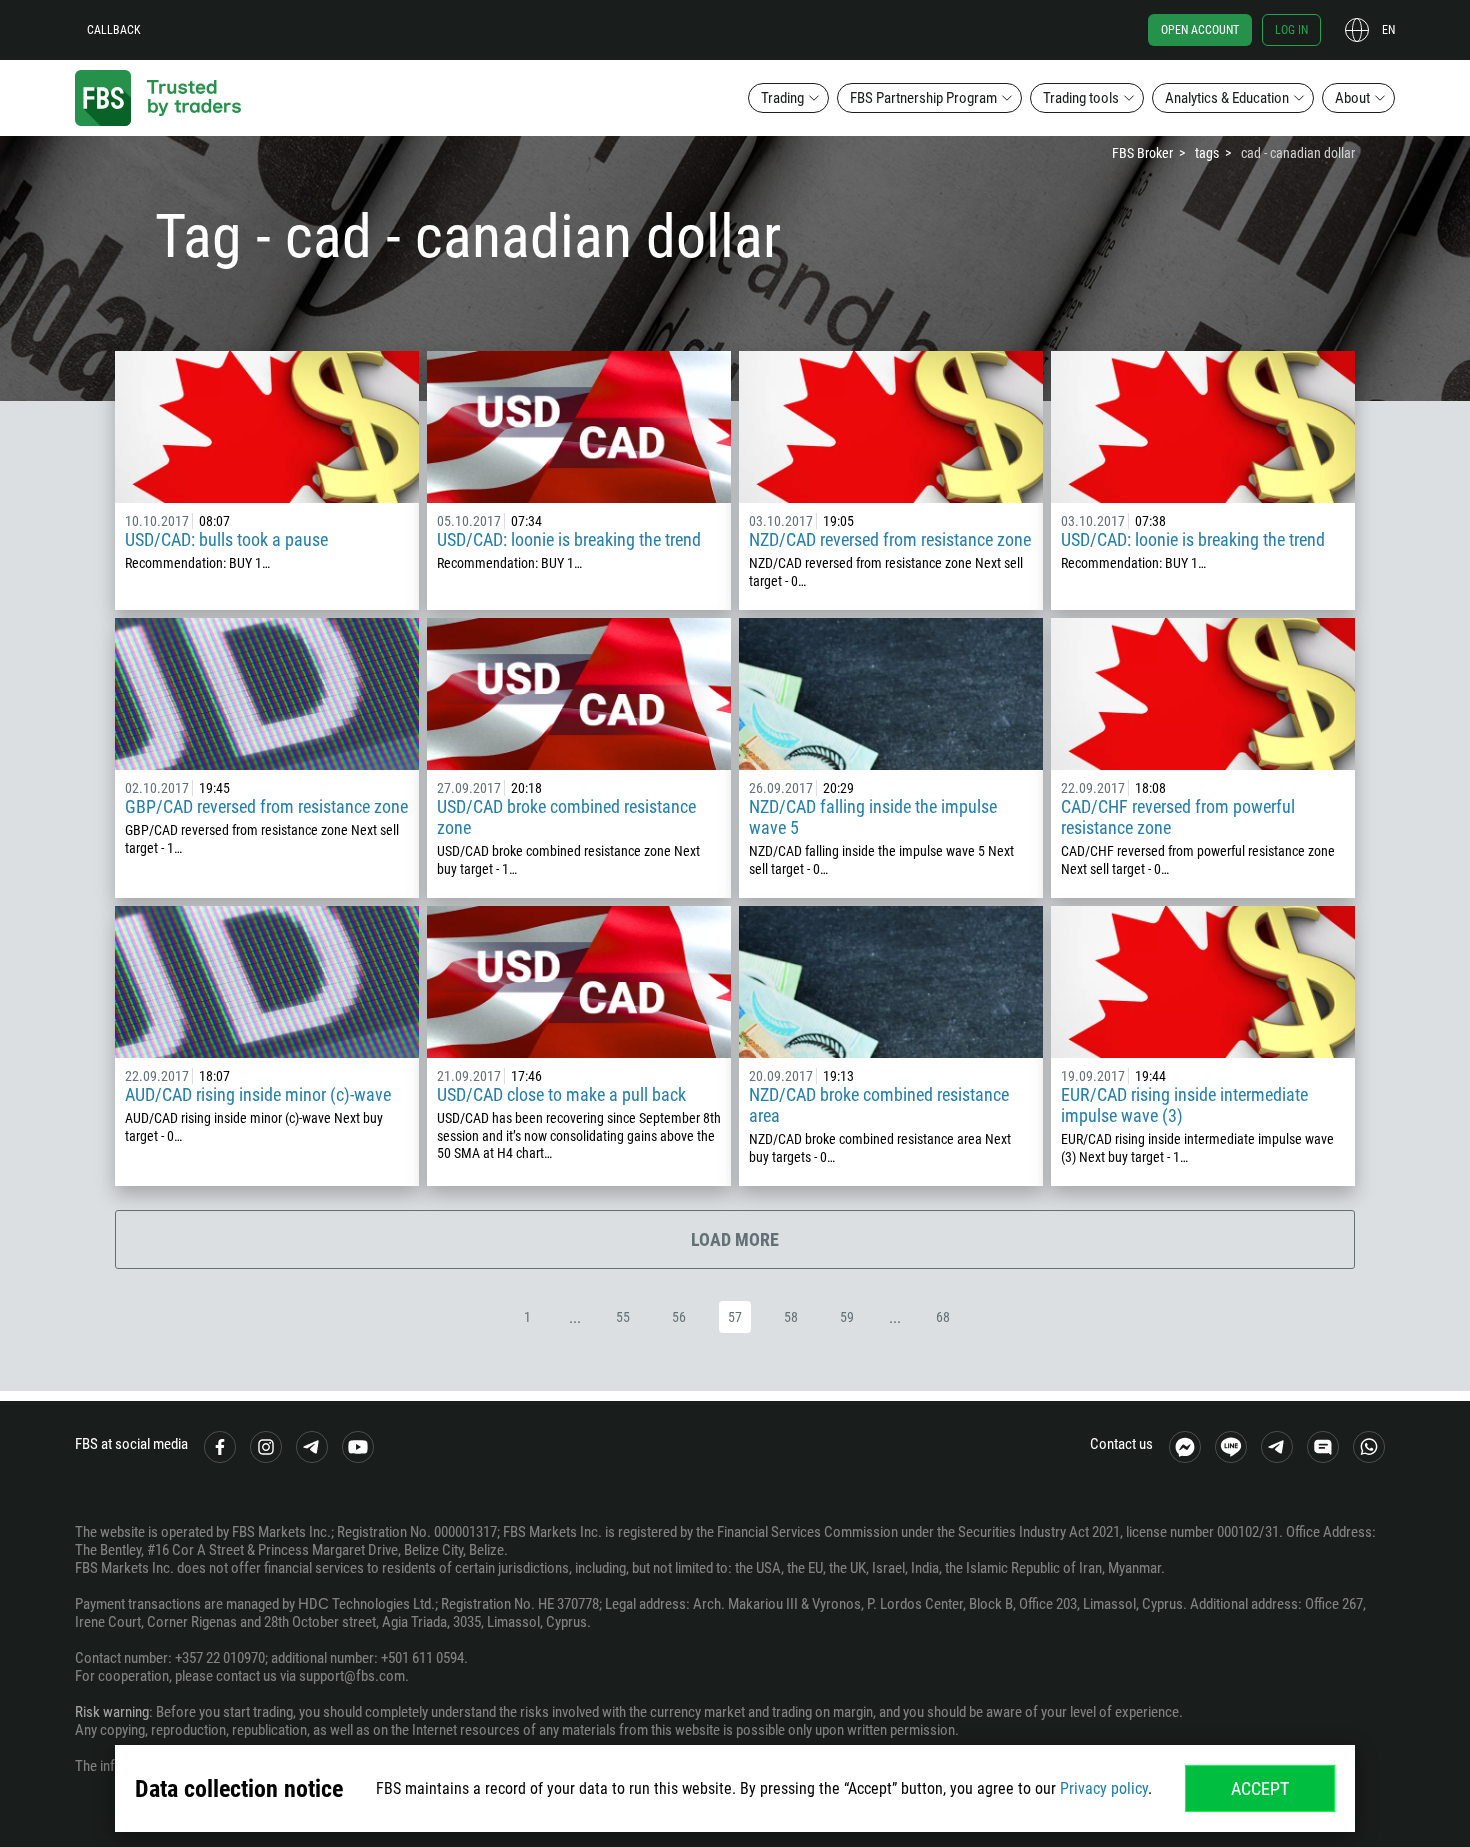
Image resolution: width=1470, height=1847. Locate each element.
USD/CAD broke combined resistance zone (566, 817)
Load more (735, 1239)
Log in (1291, 30)
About (1352, 98)
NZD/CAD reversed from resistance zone (890, 539)
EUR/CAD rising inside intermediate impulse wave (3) (1184, 1105)
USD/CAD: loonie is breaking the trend (569, 539)
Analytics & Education (1227, 98)
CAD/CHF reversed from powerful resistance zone (1178, 817)
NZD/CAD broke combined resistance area (879, 1105)
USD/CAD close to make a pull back (561, 1094)
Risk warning (112, 1712)
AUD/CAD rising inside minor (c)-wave (258, 1094)
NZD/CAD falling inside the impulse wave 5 (873, 817)
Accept (1260, 1788)
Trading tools (1081, 98)
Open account (1200, 30)
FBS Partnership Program (923, 98)
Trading (782, 98)
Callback (114, 30)
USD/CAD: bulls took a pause (226, 539)
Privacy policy (1104, 1788)
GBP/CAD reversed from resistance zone (266, 806)
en (1388, 30)
